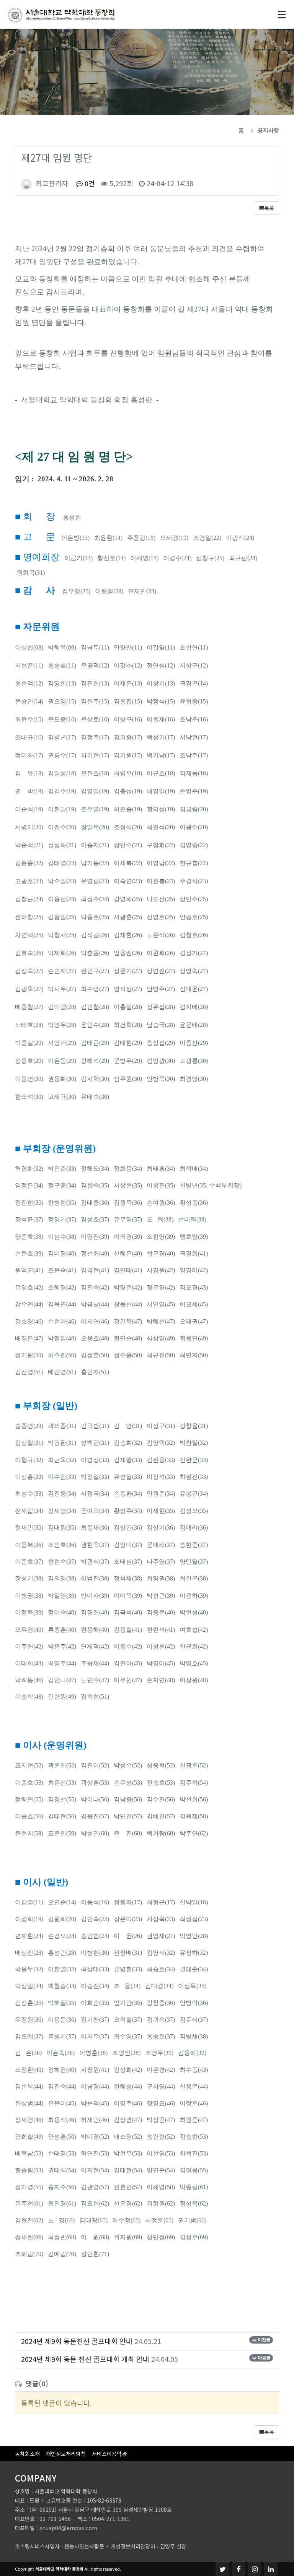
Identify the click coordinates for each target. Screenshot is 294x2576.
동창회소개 (27, 2454)
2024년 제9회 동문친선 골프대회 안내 (77, 2341)
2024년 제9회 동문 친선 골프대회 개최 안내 (85, 2359)
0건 (89, 183)
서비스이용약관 (109, 2454)
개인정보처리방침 (66, 2454)
